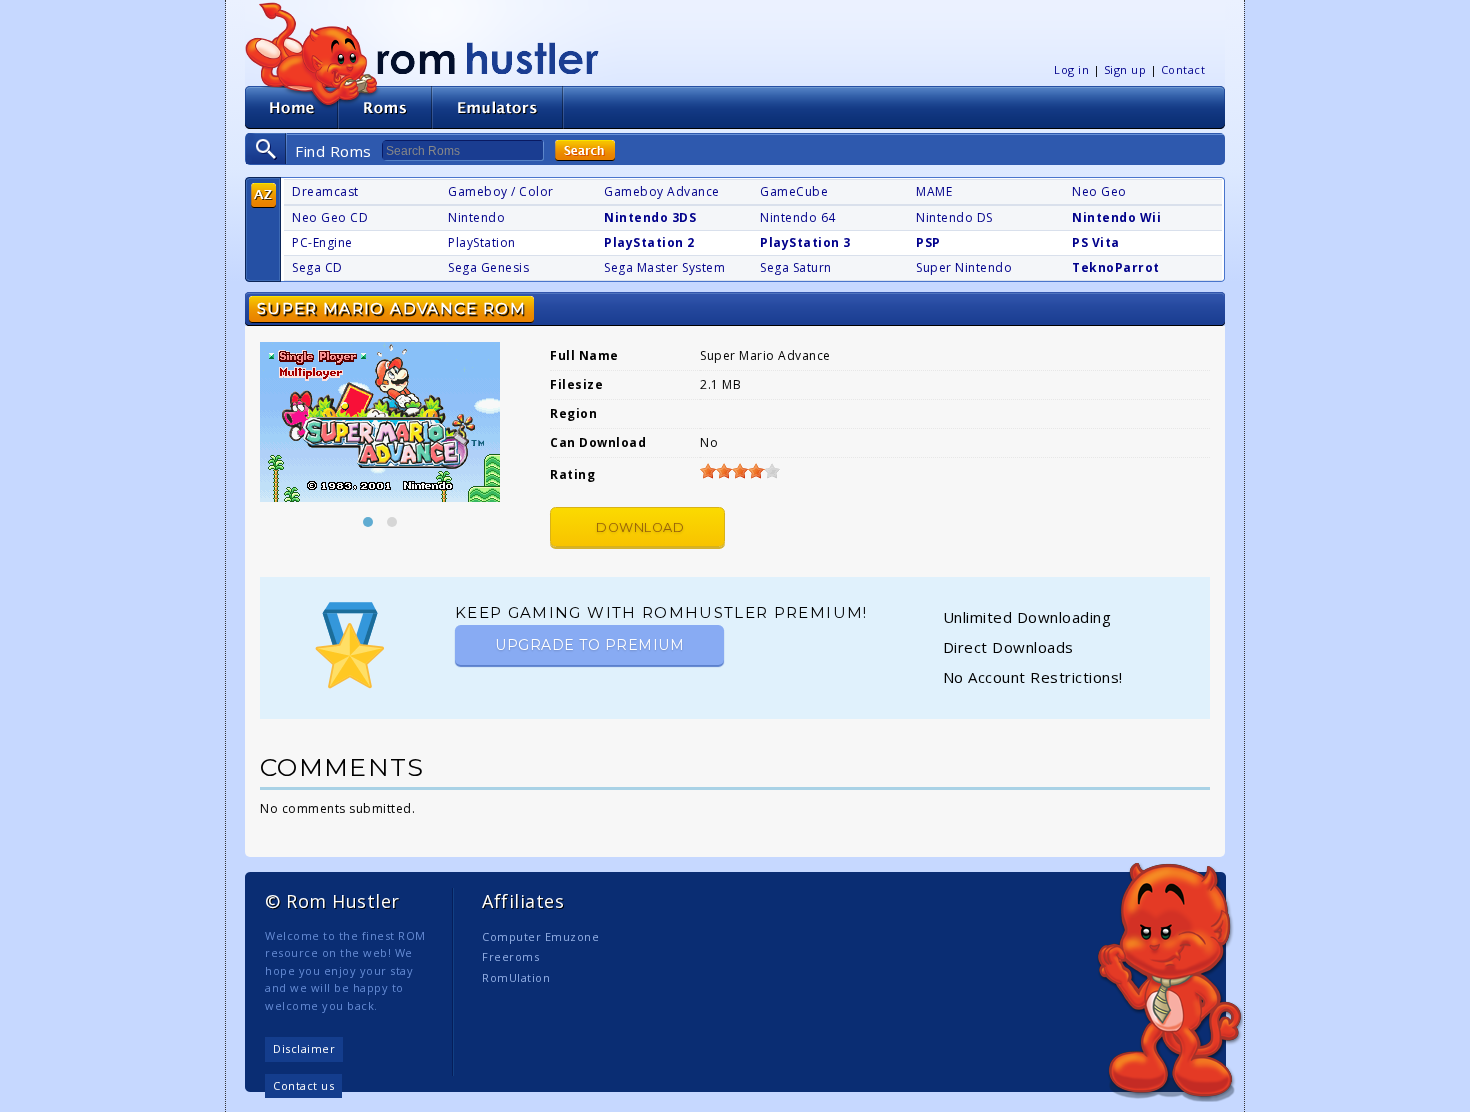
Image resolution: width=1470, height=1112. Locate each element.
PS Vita (1096, 242)
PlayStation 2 (649, 242)
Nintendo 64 (798, 217)
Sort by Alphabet (263, 195)
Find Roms (333, 151)
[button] (368, 522)
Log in (1071, 69)
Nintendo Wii (1116, 217)
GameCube (794, 191)
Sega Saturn (796, 267)
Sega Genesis (488, 267)
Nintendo (476, 217)
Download (640, 527)
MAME (934, 191)
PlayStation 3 (805, 242)
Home (291, 107)
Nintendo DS (954, 217)
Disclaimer (304, 1048)
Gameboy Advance (662, 191)
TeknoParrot (1116, 267)
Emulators (498, 107)
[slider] (740, 471)
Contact (1183, 69)
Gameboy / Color (501, 191)
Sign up (1125, 69)
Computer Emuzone (540, 936)
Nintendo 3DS (650, 217)
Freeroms (510, 956)
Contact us (303, 1085)
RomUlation (516, 977)
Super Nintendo (964, 267)
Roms (385, 107)
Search (585, 150)
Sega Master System (664, 267)
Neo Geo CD (330, 217)
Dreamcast (325, 191)
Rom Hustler (488, 57)
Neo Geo (1099, 191)
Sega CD (317, 267)
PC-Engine (322, 242)
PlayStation (482, 242)
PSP (928, 242)
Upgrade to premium (589, 645)
